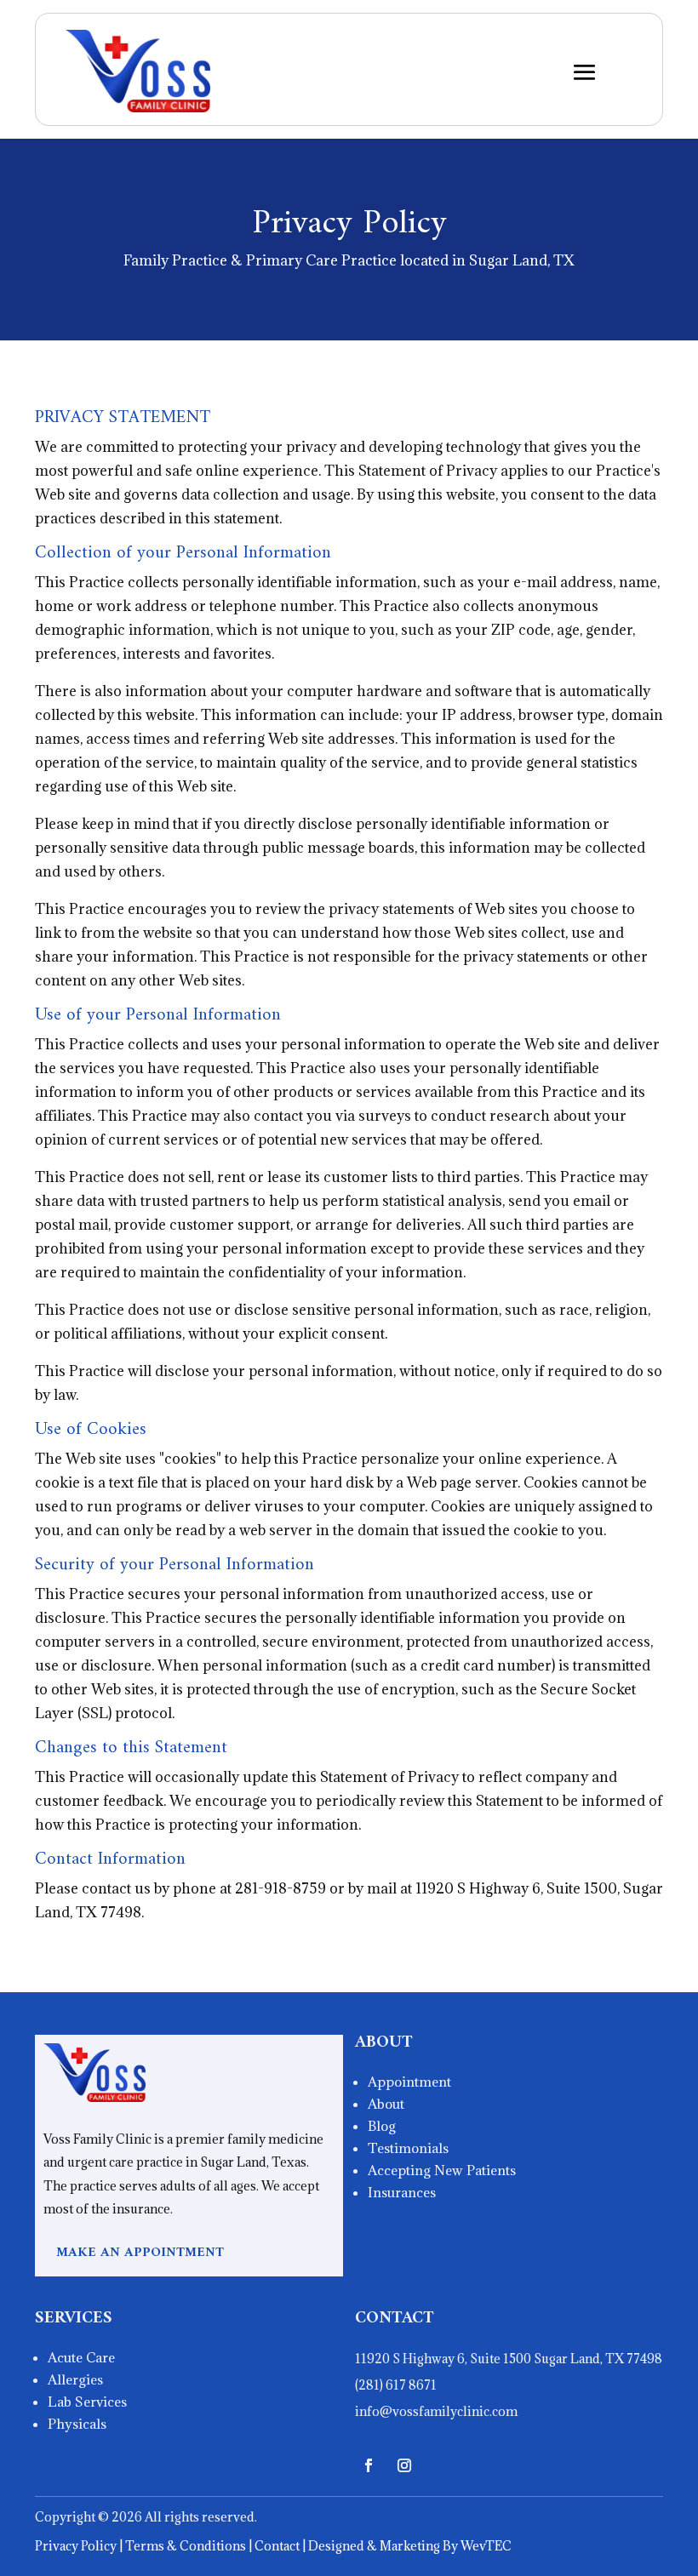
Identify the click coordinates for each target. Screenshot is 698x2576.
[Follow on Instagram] (404, 2465)
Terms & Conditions (186, 2546)
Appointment (409, 2082)
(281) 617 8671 (396, 2385)
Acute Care (81, 2357)
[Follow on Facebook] (369, 2465)
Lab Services (87, 2402)
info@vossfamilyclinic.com (436, 2411)
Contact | (281, 2546)
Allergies (75, 2379)
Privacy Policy (76, 2546)
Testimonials (408, 2148)
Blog (382, 2126)
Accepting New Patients (442, 2170)
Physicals (77, 2424)
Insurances (402, 2192)
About (386, 2104)
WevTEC (485, 2546)
